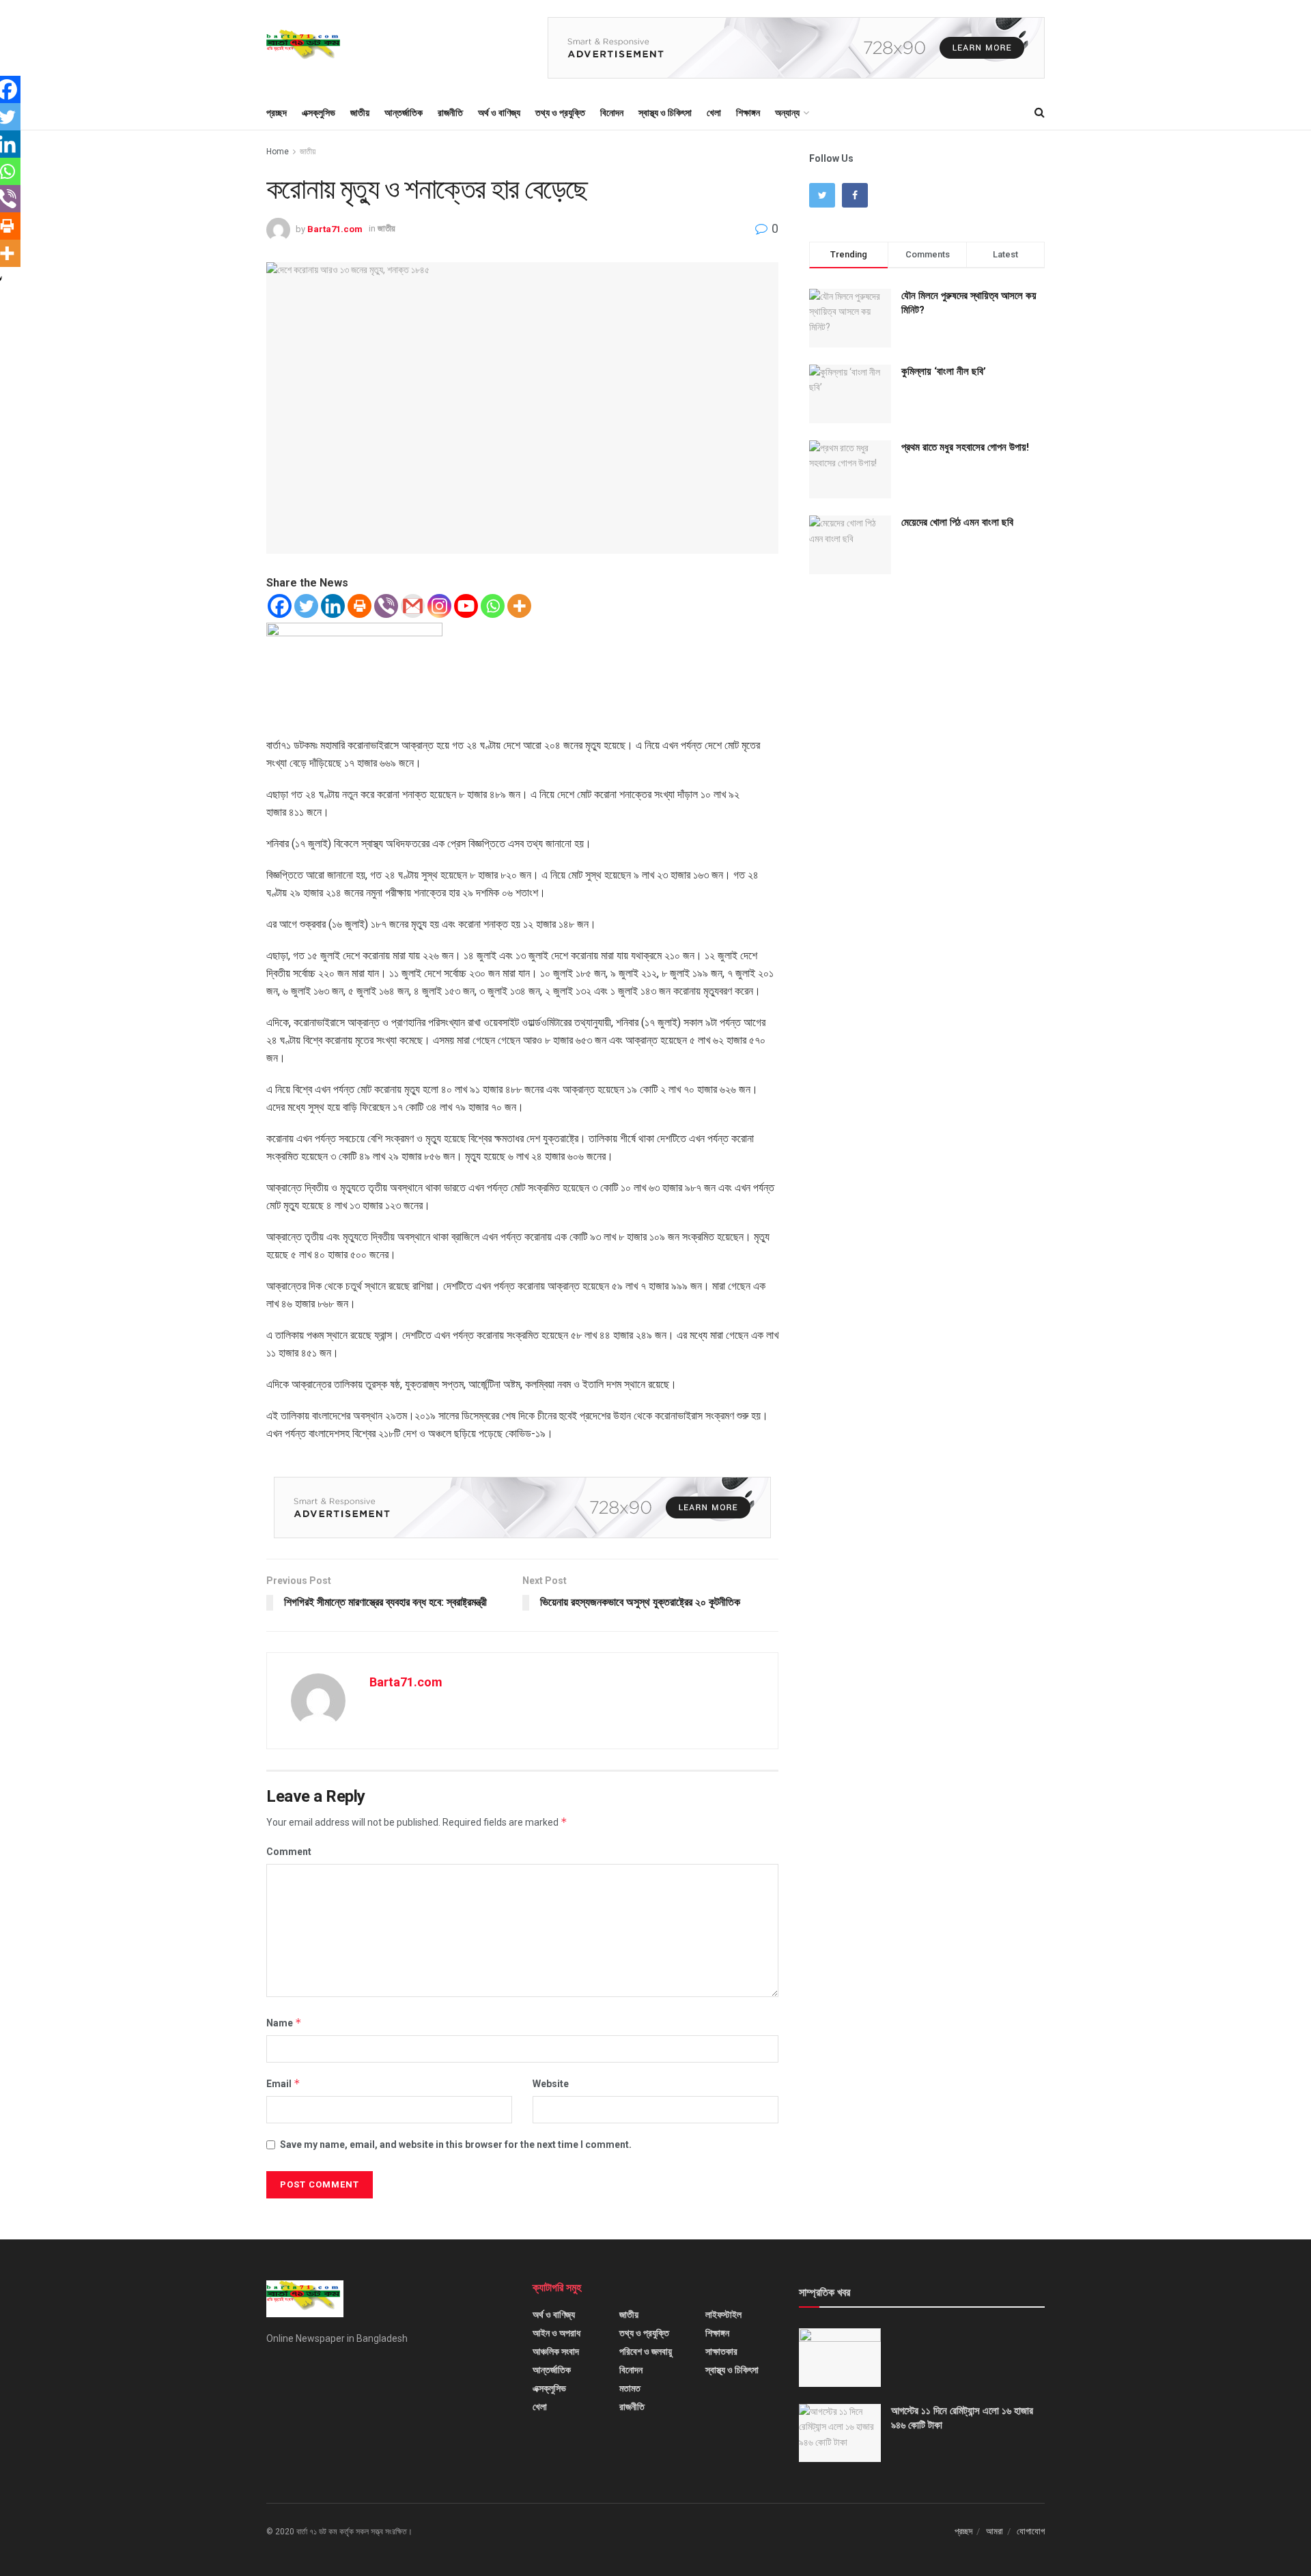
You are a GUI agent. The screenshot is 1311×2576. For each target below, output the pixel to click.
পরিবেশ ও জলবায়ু (646, 2351)
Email (283, 2083)
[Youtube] (466, 606)
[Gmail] (413, 606)
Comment (289, 1852)
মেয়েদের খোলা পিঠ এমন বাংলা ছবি (957, 522)
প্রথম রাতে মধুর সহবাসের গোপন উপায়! (965, 447)
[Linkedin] (333, 606)
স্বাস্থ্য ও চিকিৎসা (665, 113)
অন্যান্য (787, 113)
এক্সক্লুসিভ (319, 113)
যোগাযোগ (1031, 2531)
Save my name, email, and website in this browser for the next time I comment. (456, 2145)
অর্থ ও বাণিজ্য (499, 113)
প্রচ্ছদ (277, 113)
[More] (519, 606)
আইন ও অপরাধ (556, 2333)
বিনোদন (612, 113)
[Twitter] (306, 606)
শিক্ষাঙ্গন (748, 113)
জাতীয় (360, 113)
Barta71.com (335, 228)
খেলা (714, 113)
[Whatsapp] (493, 606)
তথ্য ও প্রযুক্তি (560, 113)
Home (278, 152)
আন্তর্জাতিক (404, 113)
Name (284, 2023)
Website (551, 2084)
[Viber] (386, 606)
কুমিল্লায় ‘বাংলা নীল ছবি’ (944, 371)
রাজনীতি (450, 113)
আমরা (995, 2531)
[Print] (360, 606)
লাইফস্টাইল (723, 2315)
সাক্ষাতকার (721, 2351)
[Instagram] (439, 606)
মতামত (630, 2388)
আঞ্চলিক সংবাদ (556, 2351)
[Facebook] (280, 606)
